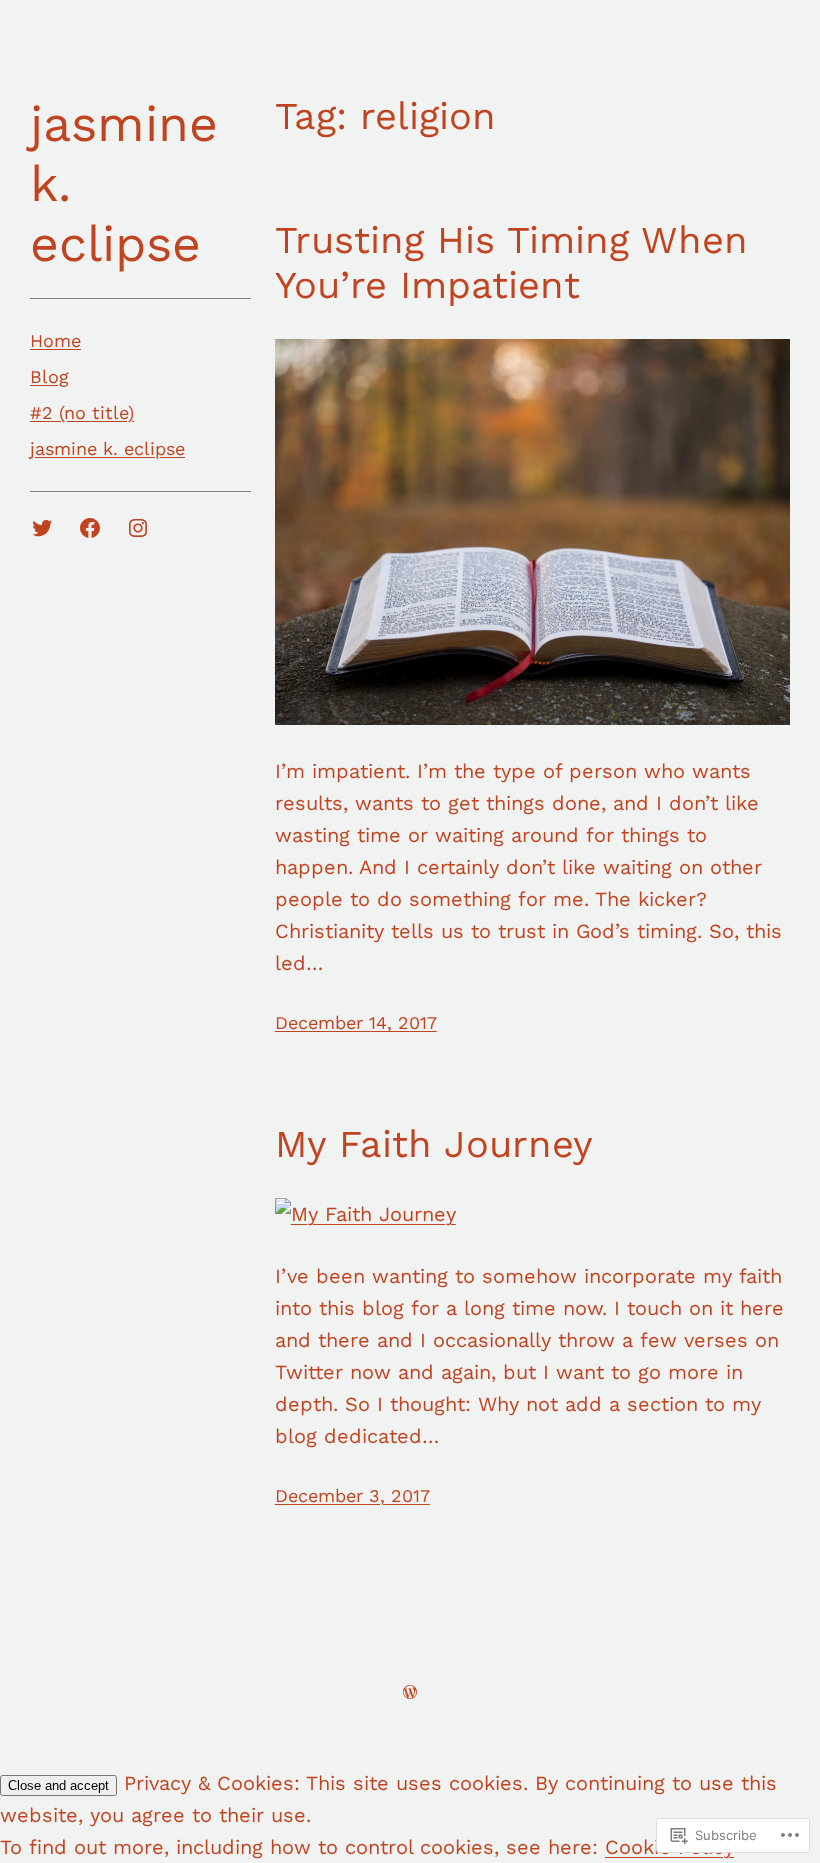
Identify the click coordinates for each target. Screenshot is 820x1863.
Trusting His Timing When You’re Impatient (511, 263)
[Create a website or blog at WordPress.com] (410, 1691)
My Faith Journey (434, 1144)
